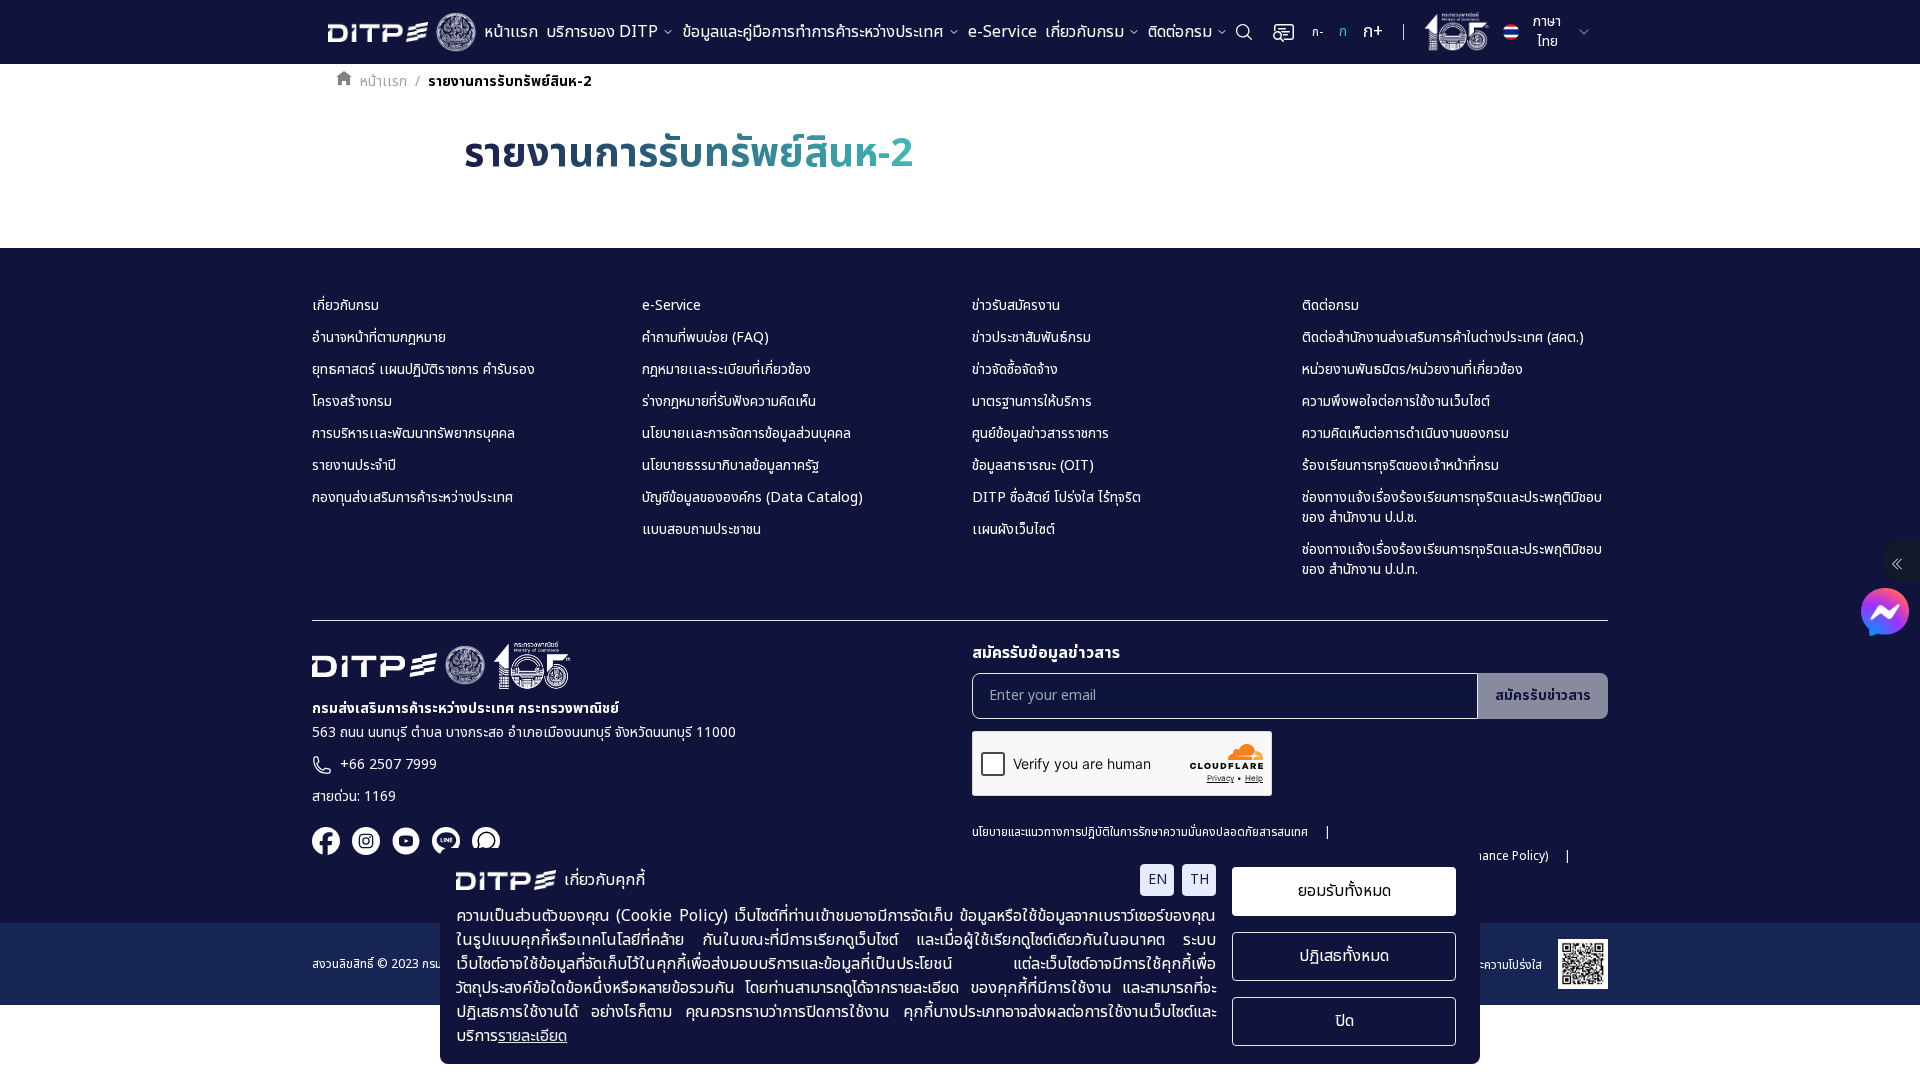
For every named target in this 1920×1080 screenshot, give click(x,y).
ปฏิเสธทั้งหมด (1344, 956)
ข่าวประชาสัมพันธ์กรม (1031, 338)
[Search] (1244, 32)
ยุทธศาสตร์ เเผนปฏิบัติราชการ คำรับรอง (423, 370)
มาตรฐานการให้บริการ (1032, 402)
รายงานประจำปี (354, 466)
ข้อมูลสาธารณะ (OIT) (1033, 466)
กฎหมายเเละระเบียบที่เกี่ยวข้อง (726, 370)
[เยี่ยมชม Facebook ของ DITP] (326, 841)
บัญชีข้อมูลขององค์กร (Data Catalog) (752, 498)
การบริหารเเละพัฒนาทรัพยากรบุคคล (413, 434)
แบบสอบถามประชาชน (701, 530)
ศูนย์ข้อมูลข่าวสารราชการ (1040, 434)
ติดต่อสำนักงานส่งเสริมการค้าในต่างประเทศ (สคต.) (1443, 338)
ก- (1317, 32)
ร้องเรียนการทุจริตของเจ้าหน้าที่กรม (1400, 466)
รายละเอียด (532, 1036)
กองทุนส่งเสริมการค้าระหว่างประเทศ (412, 498)
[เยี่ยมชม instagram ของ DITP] (360, 841)
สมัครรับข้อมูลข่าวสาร (1046, 653)
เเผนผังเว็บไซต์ (1013, 530)
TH (1199, 879)
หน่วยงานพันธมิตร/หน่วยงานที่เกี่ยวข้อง (1412, 370)
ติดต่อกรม (1180, 32)
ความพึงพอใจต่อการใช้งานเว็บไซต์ (1396, 402)
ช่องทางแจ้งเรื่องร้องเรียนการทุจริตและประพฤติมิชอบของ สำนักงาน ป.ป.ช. (1452, 508)
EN (1157, 879)
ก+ (1373, 31)
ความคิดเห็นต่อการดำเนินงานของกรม (1405, 434)
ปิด (1344, 1021)
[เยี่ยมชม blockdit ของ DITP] (480, 841)
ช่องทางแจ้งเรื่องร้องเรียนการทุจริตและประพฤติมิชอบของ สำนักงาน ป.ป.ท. (1452, 560)
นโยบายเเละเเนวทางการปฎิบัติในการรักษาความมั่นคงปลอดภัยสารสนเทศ (1140, 832)
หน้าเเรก (383, 82)
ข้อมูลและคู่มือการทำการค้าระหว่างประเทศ (813, 32)
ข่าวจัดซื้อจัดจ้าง (1015, 370)
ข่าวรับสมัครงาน (1016, 306)
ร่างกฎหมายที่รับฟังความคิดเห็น (729, 402)
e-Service (1002, 32)
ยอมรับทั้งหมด (1344, 891)
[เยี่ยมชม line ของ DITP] (440, 841)
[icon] (1897, 564)
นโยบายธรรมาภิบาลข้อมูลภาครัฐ (730, 466)
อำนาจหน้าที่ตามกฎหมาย (379, 338)
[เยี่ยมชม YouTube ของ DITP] (400, 841)
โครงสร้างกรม (352, 402)
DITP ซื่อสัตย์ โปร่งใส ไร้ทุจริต (1056, 498)
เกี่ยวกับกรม (1084, 32)
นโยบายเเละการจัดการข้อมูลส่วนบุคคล (746, 434)
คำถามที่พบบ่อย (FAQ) (705, 338)
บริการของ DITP (602, 32)
